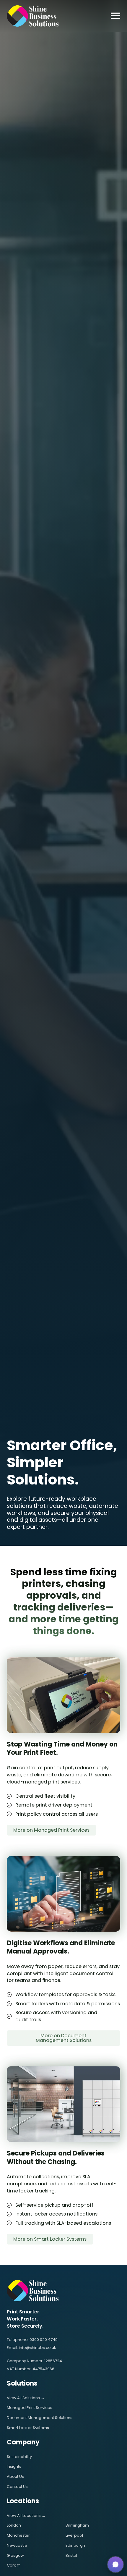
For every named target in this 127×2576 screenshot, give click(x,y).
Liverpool (74, 2535)
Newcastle (17, 2545)
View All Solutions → (26, 2398)
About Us (15, 2476)
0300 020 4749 (44, 2340)
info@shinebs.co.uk (38, 2348)
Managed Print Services (30, 2408)
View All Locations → (26, 2516)
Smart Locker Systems (28, 2428)
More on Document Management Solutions (64, 2038)
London (14, 2525)
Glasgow (15, 2555)
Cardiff (13, 2565)
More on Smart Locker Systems (50, 2239)
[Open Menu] (115, 16)
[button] (115, 2564)
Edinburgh (75, 2545)
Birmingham (77, 2525)
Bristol (71, 2555)
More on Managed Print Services (51, 1830)
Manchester (18, 2535)
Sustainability (19, 2457)
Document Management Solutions (40, 2418)
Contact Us (17, 2487)
